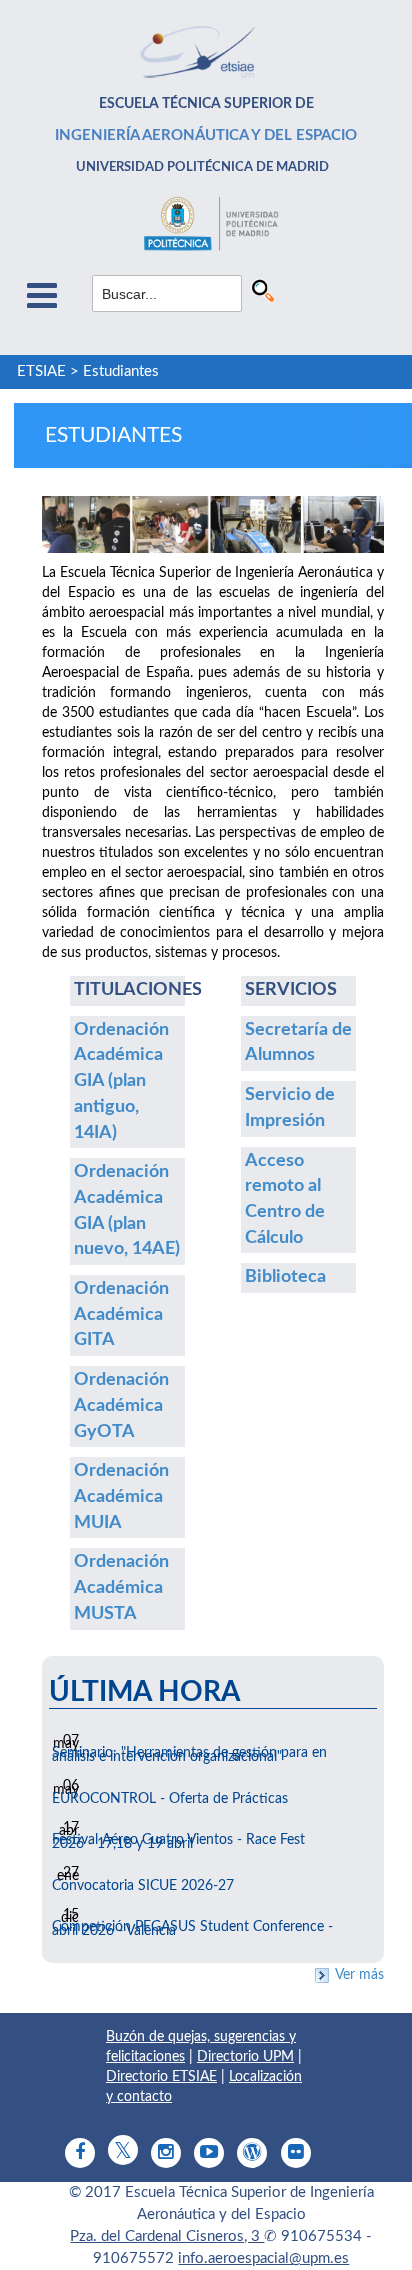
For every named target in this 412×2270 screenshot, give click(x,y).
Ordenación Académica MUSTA (121, 1587)
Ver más (359, 1975)
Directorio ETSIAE (161, 2077)
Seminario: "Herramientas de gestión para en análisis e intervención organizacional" (189, 1755)
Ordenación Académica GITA (121, 1314)
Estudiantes (121, 371)
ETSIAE (41, 371)
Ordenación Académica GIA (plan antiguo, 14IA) (121, 1081)
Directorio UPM (245, 2057)
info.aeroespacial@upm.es (263, 2258)
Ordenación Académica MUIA (121, 1496)
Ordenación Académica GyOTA (121, 1405)
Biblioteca (285, 1277)
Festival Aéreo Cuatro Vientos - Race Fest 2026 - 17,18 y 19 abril (178, 1842)
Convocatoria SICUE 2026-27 (143, 1886)
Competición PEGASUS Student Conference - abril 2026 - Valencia (192, 1929)
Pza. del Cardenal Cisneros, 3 (167, 2236)
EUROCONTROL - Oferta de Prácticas (170, 1799)
